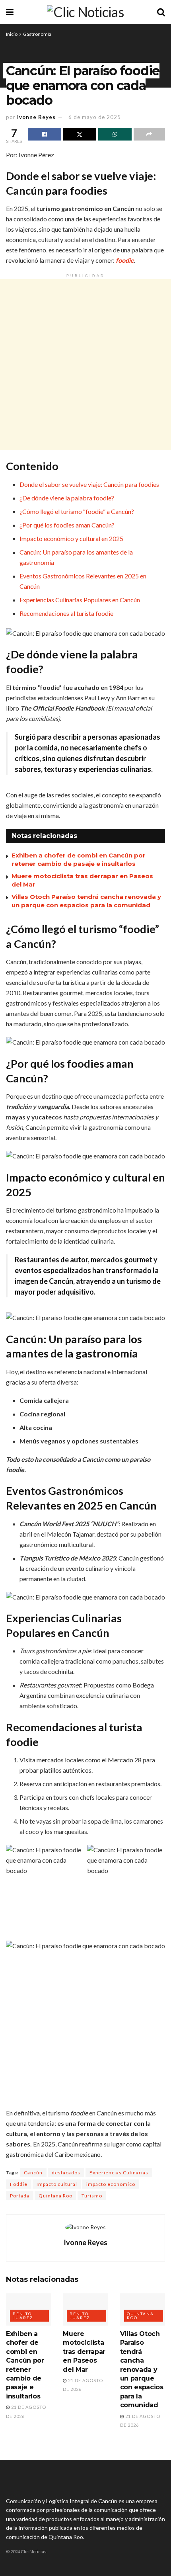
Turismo (92, 2196)
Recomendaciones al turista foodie (66, 613)
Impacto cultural (57, 2184)
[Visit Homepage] (85, 12)
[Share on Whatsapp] (115, 134)
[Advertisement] (85, 365)
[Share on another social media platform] (150, 134)
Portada (20, 2196)
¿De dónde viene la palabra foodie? (67, 498)
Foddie (19, 2184)
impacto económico (111, 2184)
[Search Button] (161, 12)
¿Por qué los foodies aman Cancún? (67, 525)
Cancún (33, 2173)
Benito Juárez (23, 2316)
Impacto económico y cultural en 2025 (71, 538)
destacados (66, 2173)
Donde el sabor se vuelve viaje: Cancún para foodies (89, 484)
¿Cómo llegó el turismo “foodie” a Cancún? (77, 511)
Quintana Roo (55, 2196)
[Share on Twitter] (80, 134)
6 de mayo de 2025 (95, 117)
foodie (125, 260)
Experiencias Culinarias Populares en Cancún (80, 600)
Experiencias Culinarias (119, 2173)
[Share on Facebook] (45, 134)
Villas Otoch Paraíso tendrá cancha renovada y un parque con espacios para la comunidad (142, 2369)
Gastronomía (37, 34)
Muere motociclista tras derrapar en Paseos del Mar (84, 2352)
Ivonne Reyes (36, 117)
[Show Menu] (10, 12)
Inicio (12, 34)
